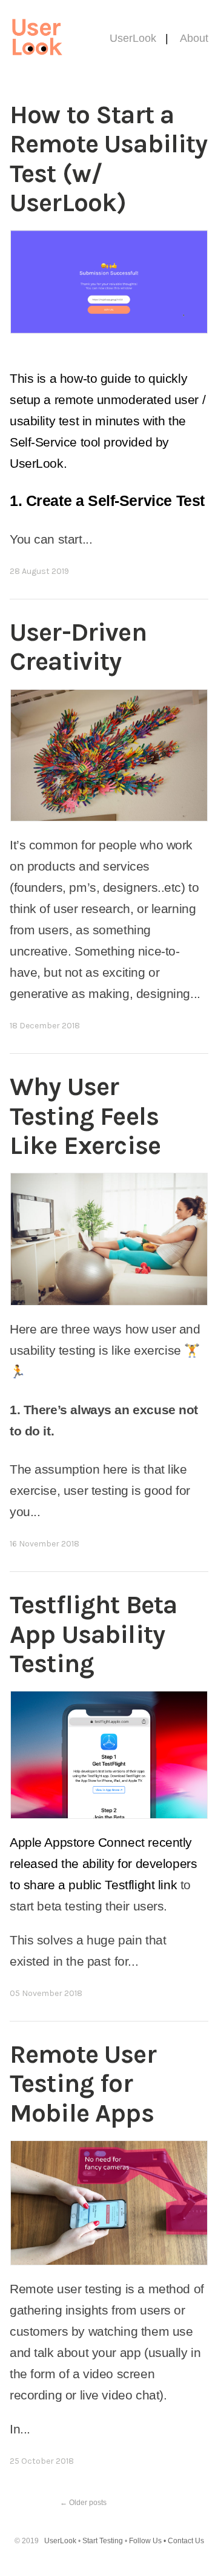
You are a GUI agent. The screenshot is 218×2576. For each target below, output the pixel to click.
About (194, 38)
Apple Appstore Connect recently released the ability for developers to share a (103, 1863)
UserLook (133, 38)
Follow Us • (148, 2541)
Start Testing (104, 2541)
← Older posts (83, 2503)
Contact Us (186, 2541)
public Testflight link (123, 1885)
